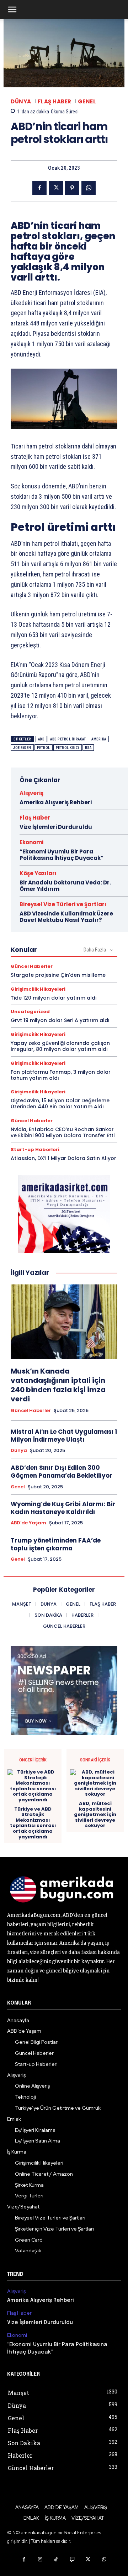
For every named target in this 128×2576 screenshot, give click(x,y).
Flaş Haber (55, 101)
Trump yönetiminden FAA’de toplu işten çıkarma (56, 1544)
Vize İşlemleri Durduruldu (56, 827)
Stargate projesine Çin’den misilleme (58, 975)
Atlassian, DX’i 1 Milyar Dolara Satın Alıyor (63, 1158)
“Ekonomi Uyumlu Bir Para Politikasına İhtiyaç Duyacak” (62, 855)
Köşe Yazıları (38, 873)
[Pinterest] (72, 188)
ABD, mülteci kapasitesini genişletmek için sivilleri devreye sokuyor (95, 1815)
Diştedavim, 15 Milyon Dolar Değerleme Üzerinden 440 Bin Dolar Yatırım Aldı (60, 1104)
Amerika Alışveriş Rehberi (56, 802)
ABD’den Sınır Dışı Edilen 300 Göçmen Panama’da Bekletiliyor (62, 1472)
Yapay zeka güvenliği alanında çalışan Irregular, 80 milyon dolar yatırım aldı (60, 1046)
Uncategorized (30, 1012)
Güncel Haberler (32, 966)
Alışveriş (31, 793)
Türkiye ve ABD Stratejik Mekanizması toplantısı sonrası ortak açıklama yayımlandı (33, 1823)
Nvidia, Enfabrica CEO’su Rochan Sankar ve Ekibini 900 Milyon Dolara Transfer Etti (63, 1132)
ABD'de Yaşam (28, 1523)
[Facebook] (39, 188)
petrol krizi (68, 748)
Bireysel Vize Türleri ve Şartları (63, 904)
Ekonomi (31, 842)
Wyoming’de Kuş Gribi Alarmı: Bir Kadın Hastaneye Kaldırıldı (63, 1508)
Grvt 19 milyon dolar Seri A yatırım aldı (60, 1020)
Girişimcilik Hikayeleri (38, 989)
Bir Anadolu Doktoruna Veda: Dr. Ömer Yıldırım (65, 886)
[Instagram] (40, 2559)
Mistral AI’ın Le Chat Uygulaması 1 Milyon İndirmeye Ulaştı (64, 1436)
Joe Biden (22, 748)
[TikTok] (56, 2559)
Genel (87, 101)
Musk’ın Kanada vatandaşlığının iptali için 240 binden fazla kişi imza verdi (58, 1385)
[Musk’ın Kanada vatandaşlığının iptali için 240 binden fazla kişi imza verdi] (64, 1322)
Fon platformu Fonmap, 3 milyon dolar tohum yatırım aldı (61, 1075)
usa (88, 748)
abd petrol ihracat (68, 739)
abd (41, 739)
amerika (99, 739)
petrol (44, 748)
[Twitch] (72, 2559)
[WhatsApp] (89, 188)
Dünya (21, 101)
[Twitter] (56, 188)
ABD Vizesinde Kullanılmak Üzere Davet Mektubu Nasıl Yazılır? (66, 917)
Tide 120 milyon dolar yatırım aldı (54, 998)
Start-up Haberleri (35, 1150)
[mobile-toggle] (12, 10)
